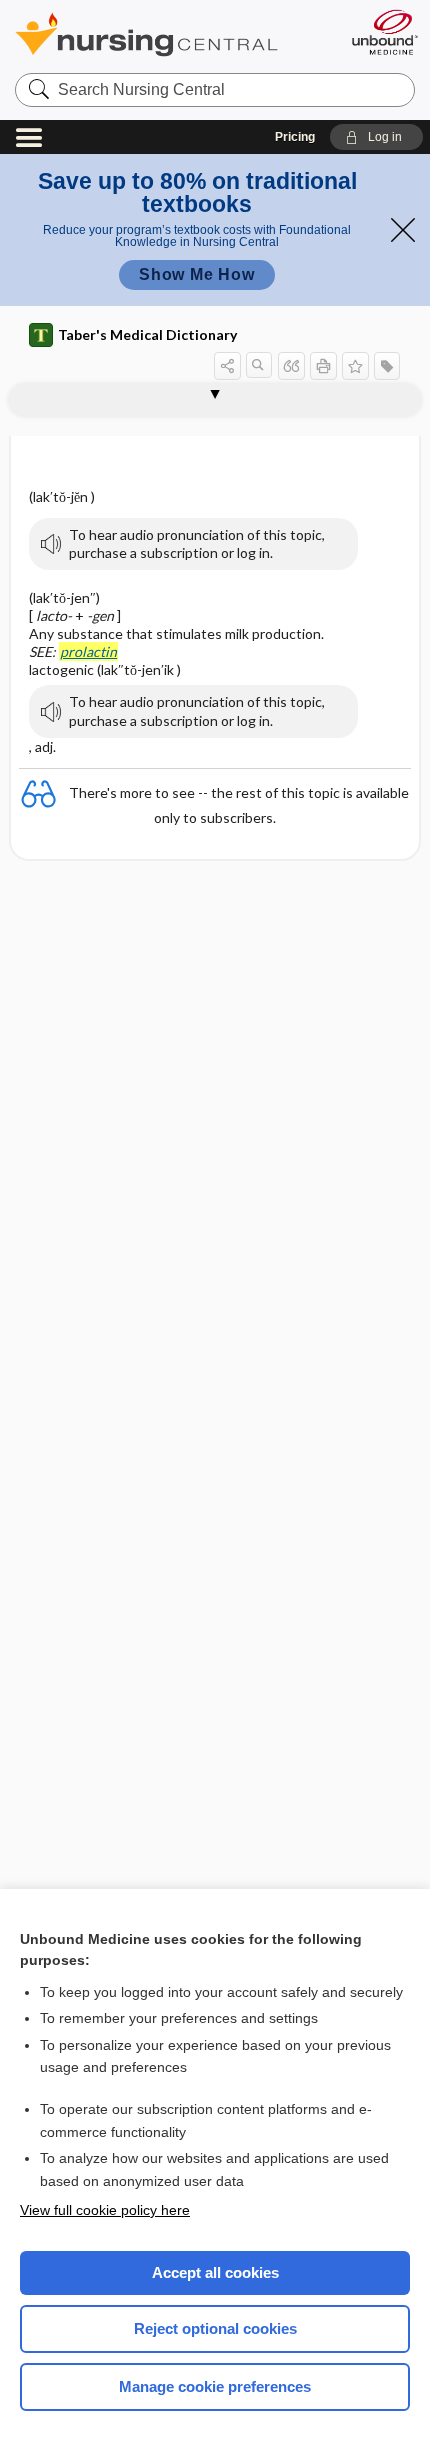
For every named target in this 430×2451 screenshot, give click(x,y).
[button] (376, 137)
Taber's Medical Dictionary (147, 334)
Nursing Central (172, 34)
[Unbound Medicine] (384, 32)
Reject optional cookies (215, 2328)
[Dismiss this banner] (403, 230)
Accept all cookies (215, 2272)
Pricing (295, 137)
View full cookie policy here (105, 2210)
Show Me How (197, 274)
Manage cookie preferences (215, 2386)
